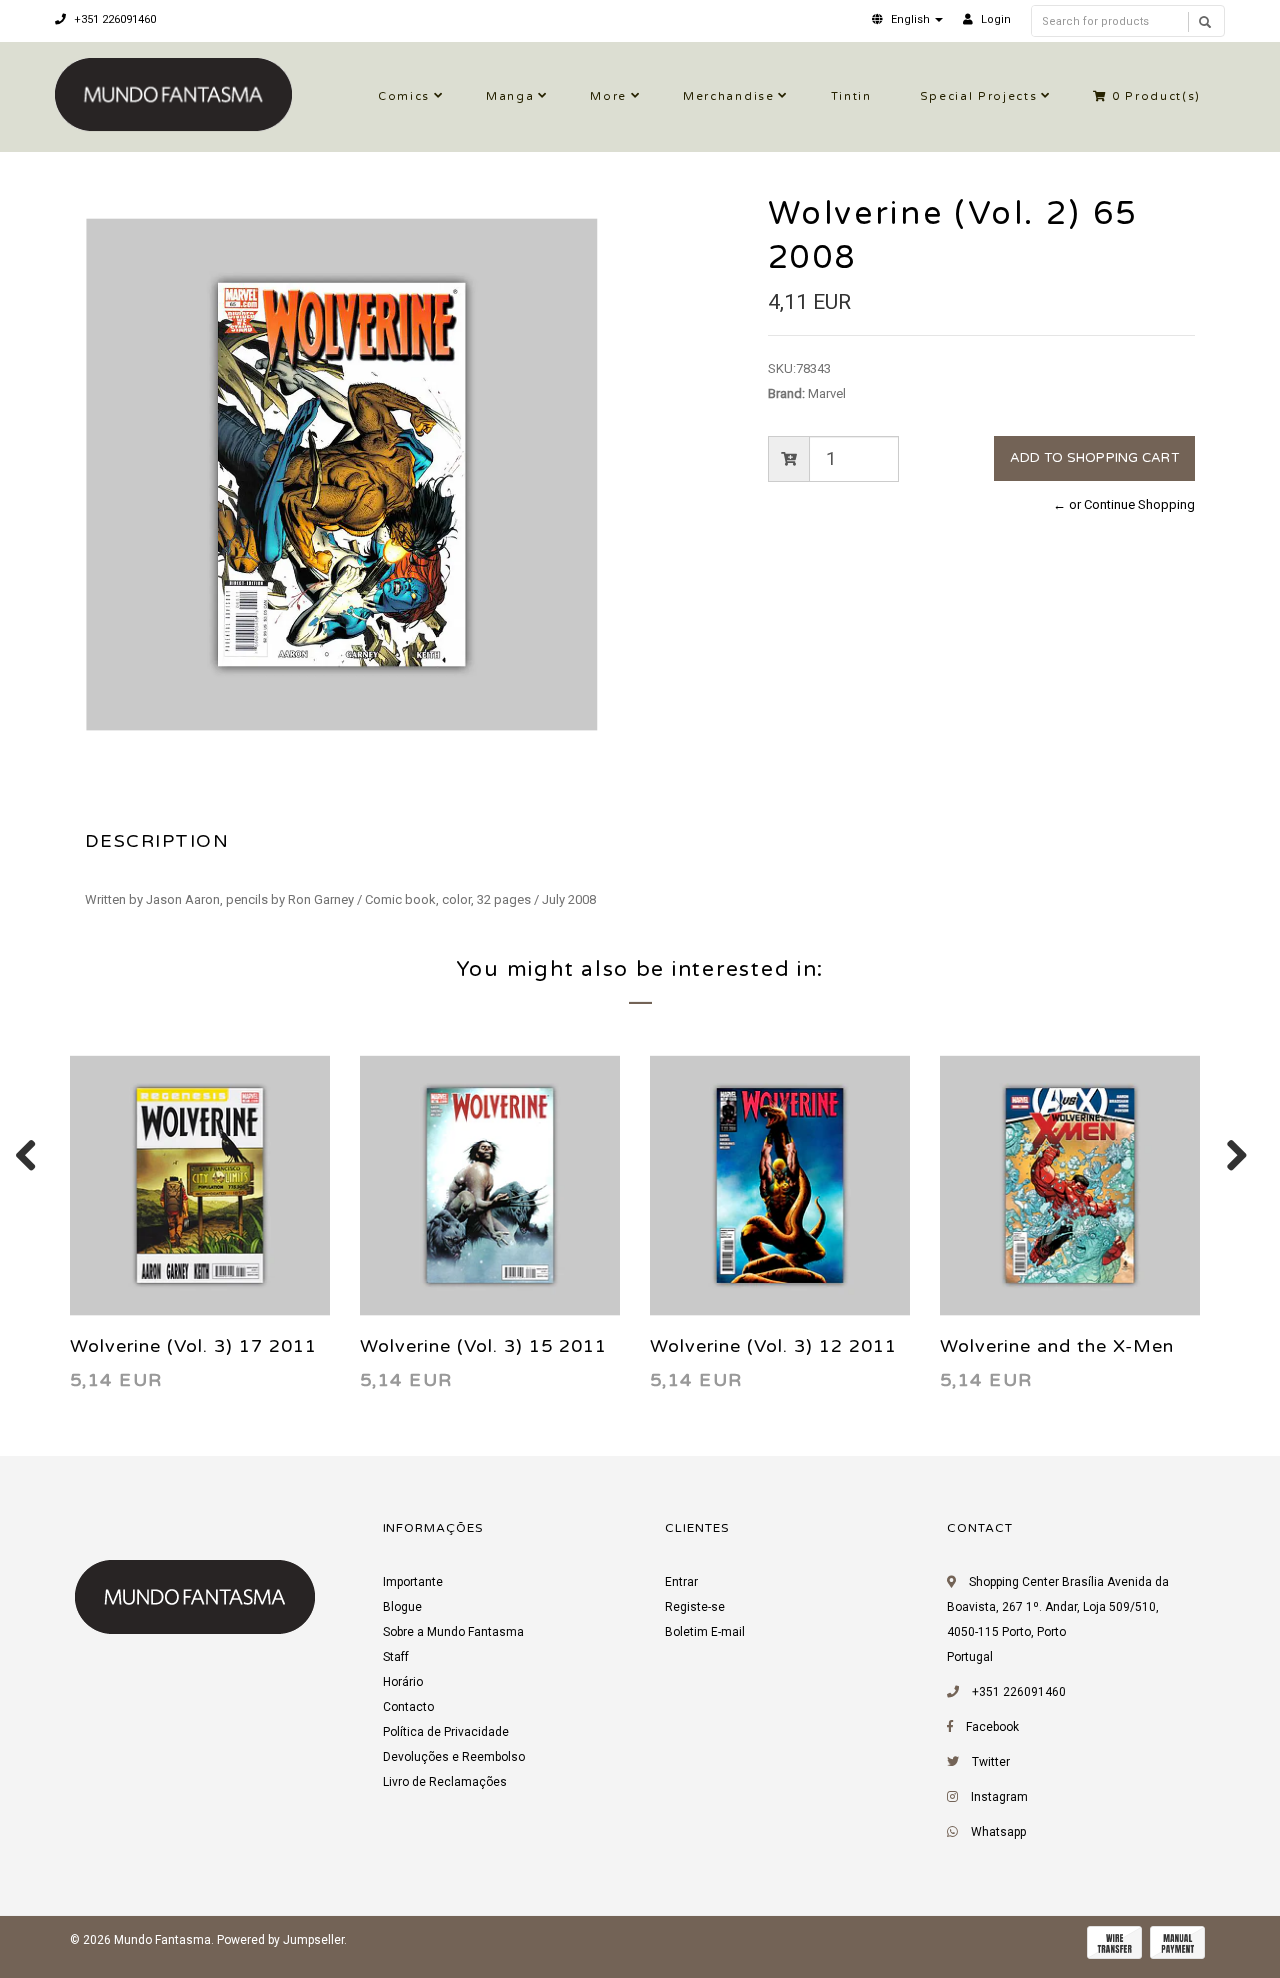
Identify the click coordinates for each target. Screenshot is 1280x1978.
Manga (510, 96)
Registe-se (695, 1607)
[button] (907, 19)
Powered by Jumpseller (280, 1940)
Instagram (999, 1797)
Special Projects (979, 96)
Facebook (992, 1727)
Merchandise (728, 96)
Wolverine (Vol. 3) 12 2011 (773, 1346)
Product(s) (1156, 96)
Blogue (402, 1607)
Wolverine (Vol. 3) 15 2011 (483, 1346)
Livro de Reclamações (445, 1782)
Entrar (681, 1582)
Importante (413, 1582)
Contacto (408, 1707)
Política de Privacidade (446, 1732)
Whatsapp (998, 1832)
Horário (403, 1682)
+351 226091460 (113, 19)
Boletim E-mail (705, 1632)
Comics (404, 96)
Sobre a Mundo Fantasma (453, 1632)
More (608, 96)
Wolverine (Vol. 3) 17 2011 (193, 1346)
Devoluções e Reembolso (454, 1757)
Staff (396, 1657)
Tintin (851, 96)
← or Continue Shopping (1124, 504)
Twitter (991, 1762)
